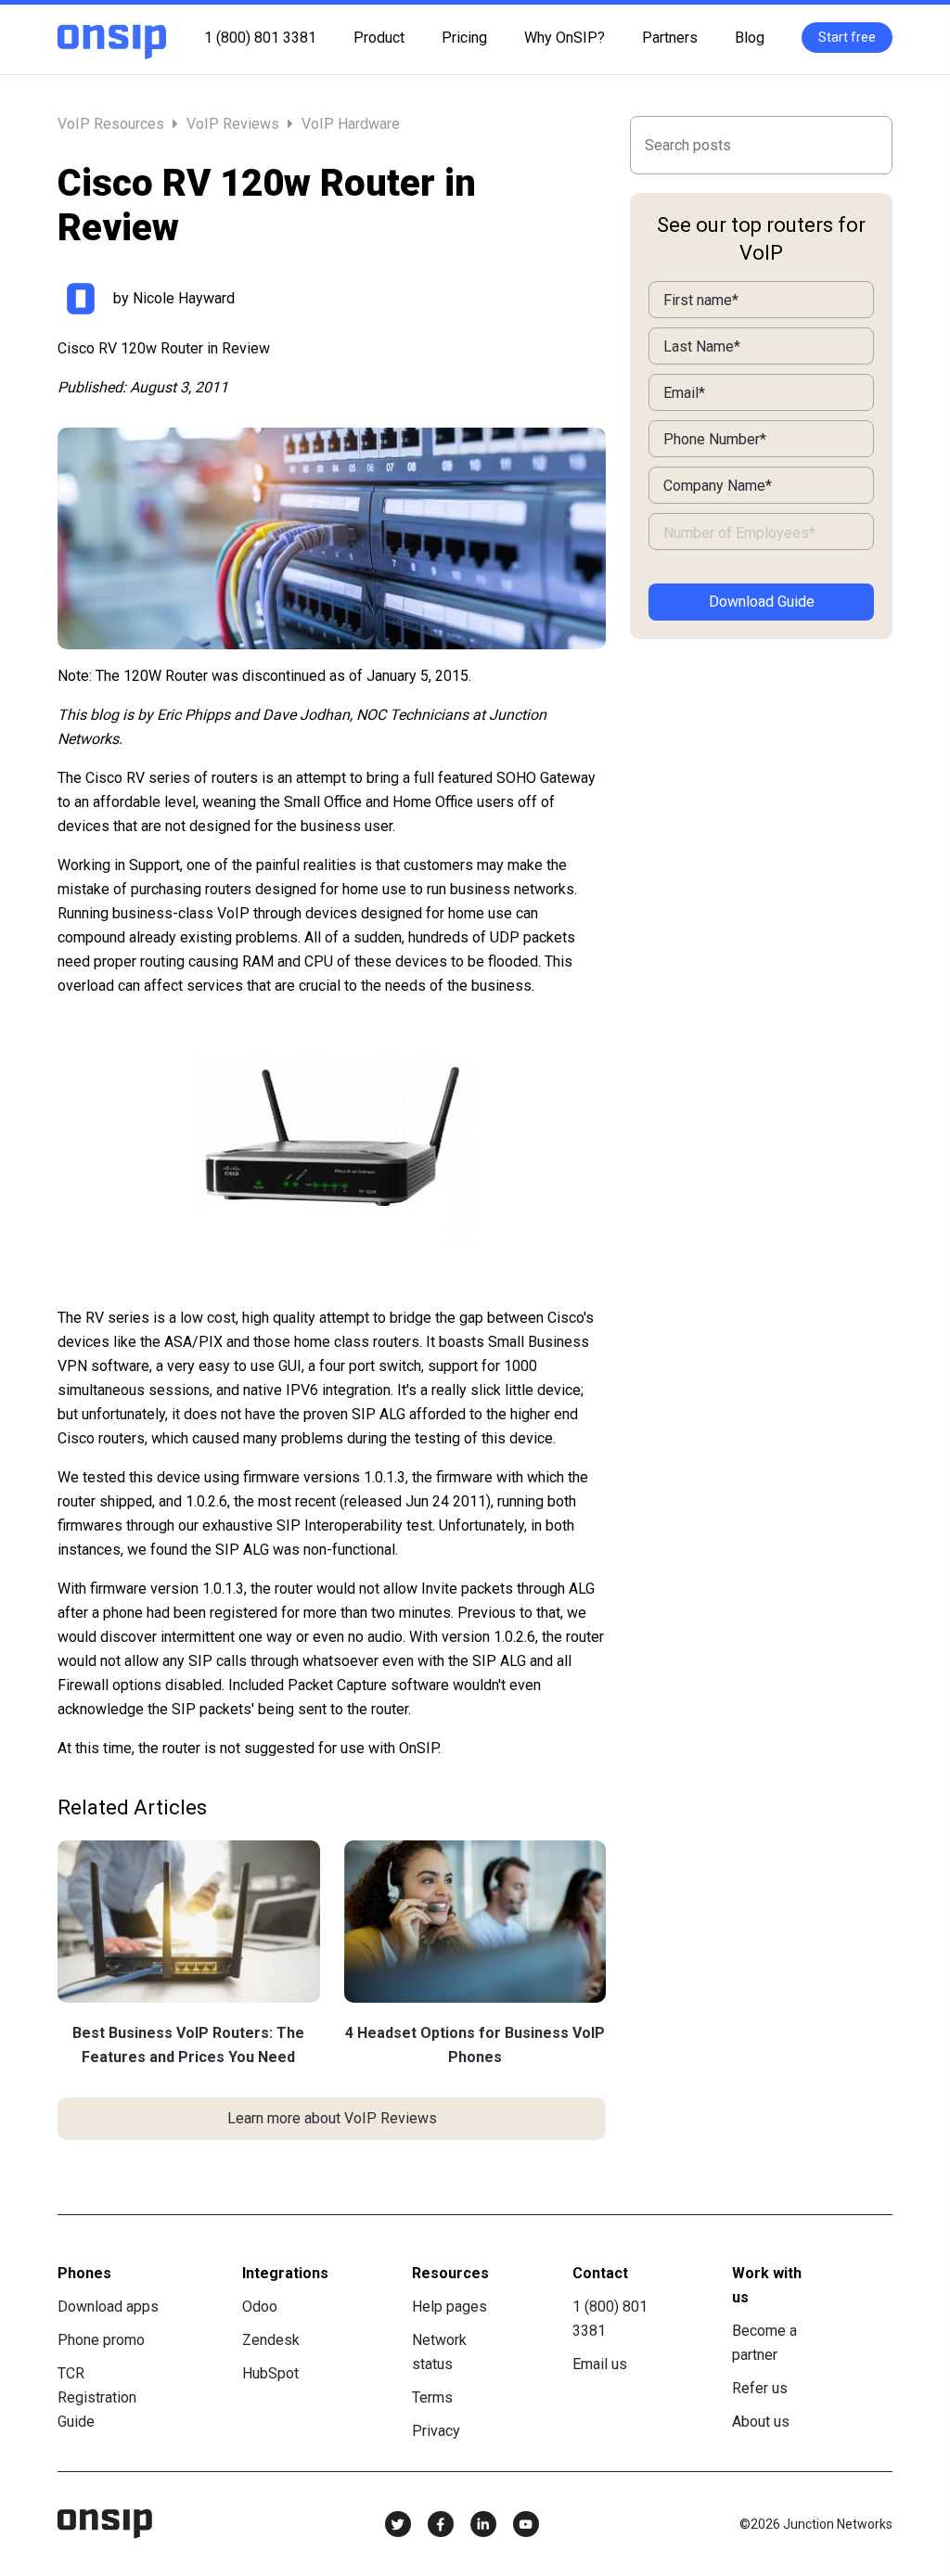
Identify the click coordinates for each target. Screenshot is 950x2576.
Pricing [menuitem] (464, 38)
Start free (847, 37)
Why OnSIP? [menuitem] (565, 38)
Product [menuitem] (379, 38)
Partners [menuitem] (670, 38)
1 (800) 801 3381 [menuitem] (260, 38)
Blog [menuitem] (750, 38)
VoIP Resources (113, 124)
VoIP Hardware (351, 124)
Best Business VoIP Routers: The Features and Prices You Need (188, 2045)
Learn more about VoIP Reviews (332, 2118)
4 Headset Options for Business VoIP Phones (475, 2045)
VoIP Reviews (233, 124)
